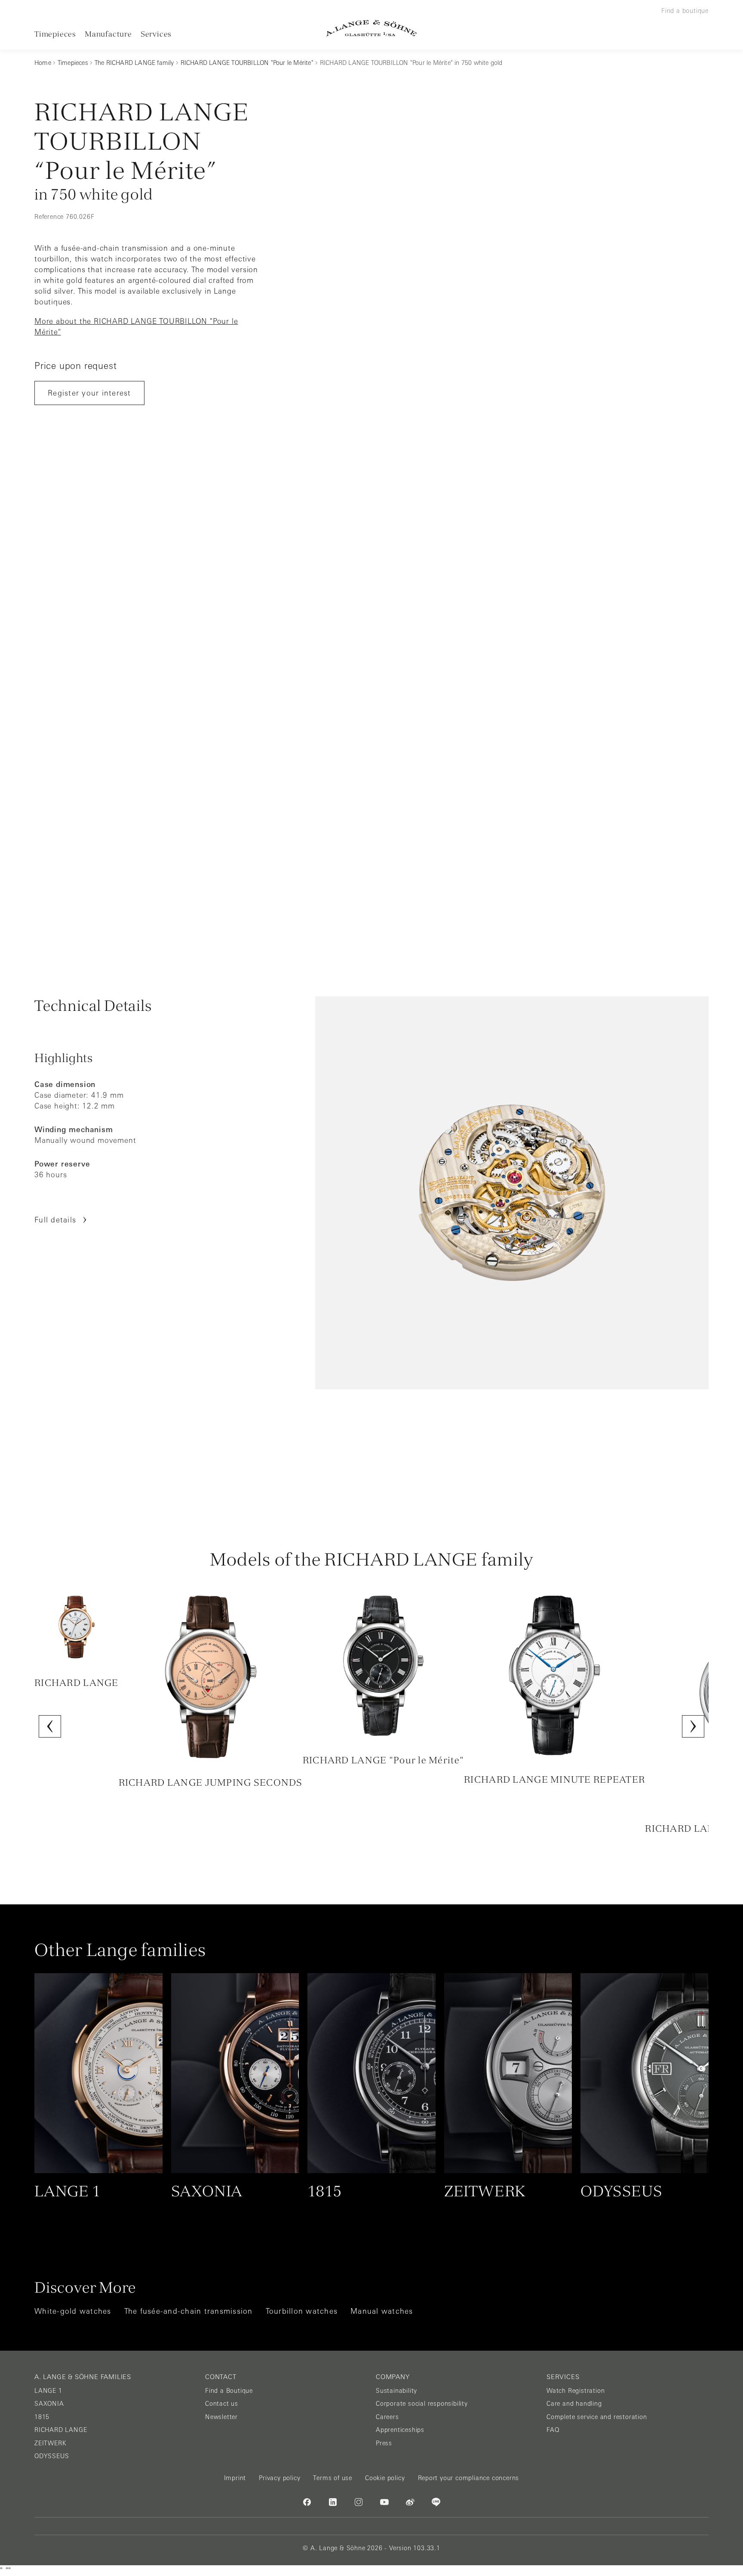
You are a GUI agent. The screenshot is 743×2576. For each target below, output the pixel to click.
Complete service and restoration (597, 2417)
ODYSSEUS (52, 2456)
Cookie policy (385, 2478)
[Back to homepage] (371, 28)
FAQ (553, 2430)
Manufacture (108, 34)
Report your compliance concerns (469, 2478)
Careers (387, 2417)
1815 (42, 2417)
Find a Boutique (229, 2391)
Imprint (235, 2478)
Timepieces (55, 34)
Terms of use (333, 2478)
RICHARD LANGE (61, 2430)
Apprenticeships (400, 2430)
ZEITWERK (50, 2443)
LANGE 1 (48, 2391)
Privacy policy (279, 2478)
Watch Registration (576, 2391)
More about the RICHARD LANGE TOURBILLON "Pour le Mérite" (136, 327)
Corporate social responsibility (422, 2404)
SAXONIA (49, 2404)
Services (156, 34)
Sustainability (396, 2391)
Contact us (222, 2404)
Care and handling (574, 2404)
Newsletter (221, 2417)
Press (384, 2443)
